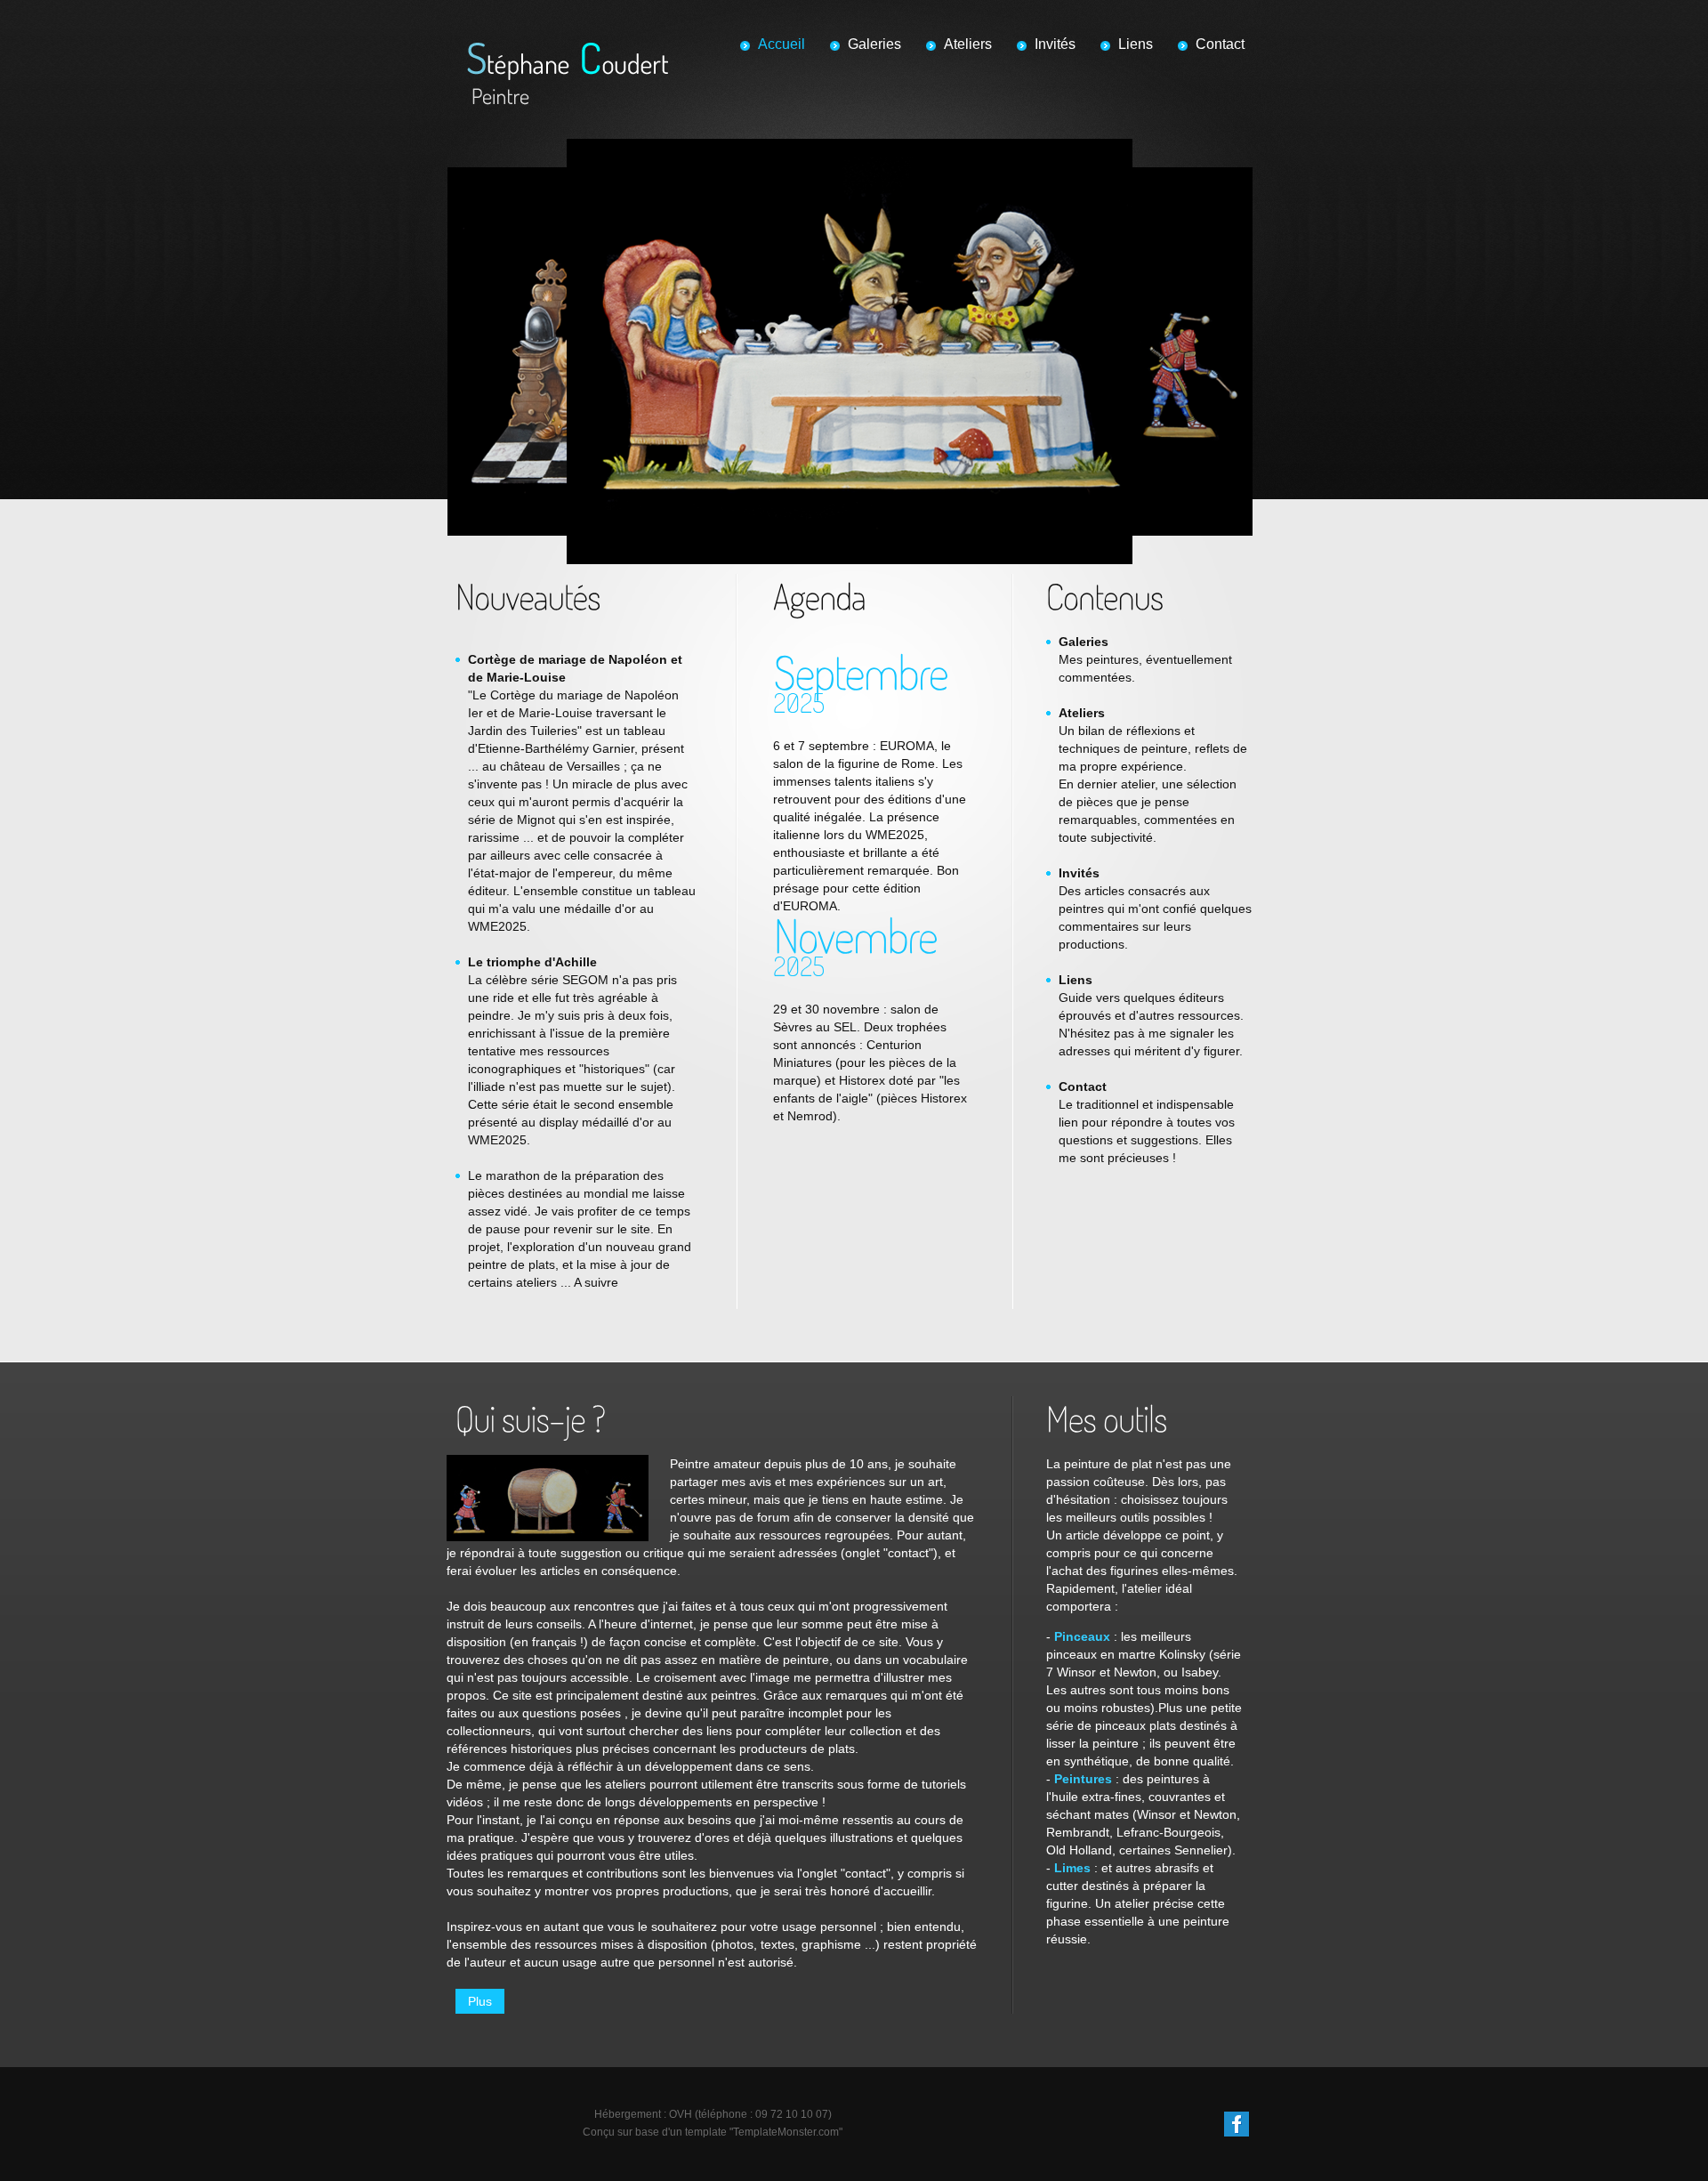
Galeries (874, 44)
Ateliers (968, 44)
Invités (1055, 44)
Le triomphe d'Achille (532, 962)
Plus (480, 2001)
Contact (1220, 44)
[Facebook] (1237, 2120)
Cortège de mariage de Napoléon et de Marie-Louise (575, 668)
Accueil (781, 44)
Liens (1136, 44)
